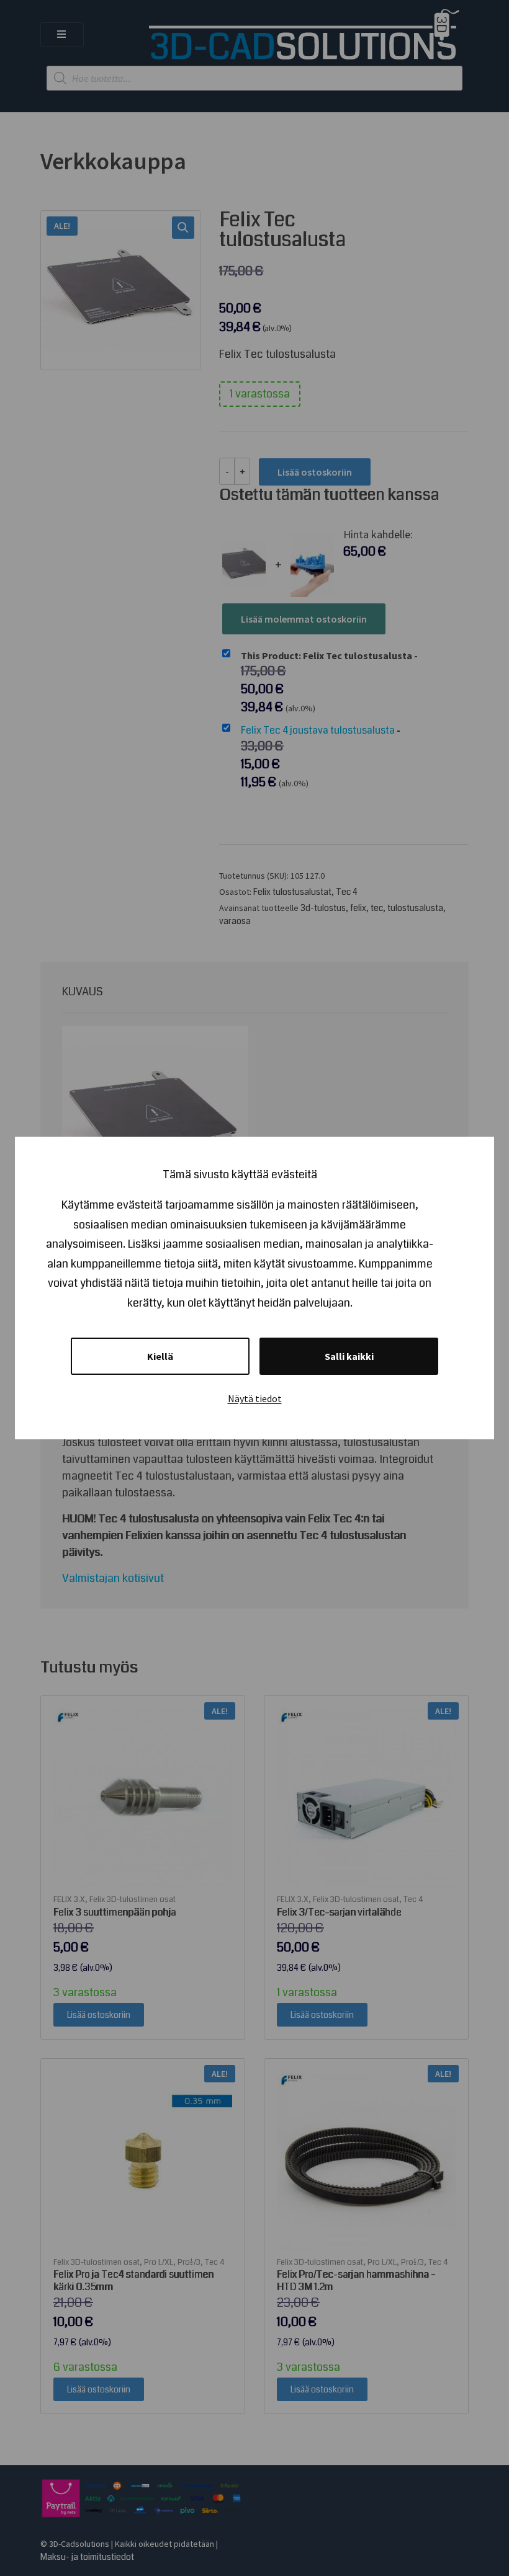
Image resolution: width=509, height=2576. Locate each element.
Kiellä (160, 1356)
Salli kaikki (349, 1356)
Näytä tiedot (255, 1398)
